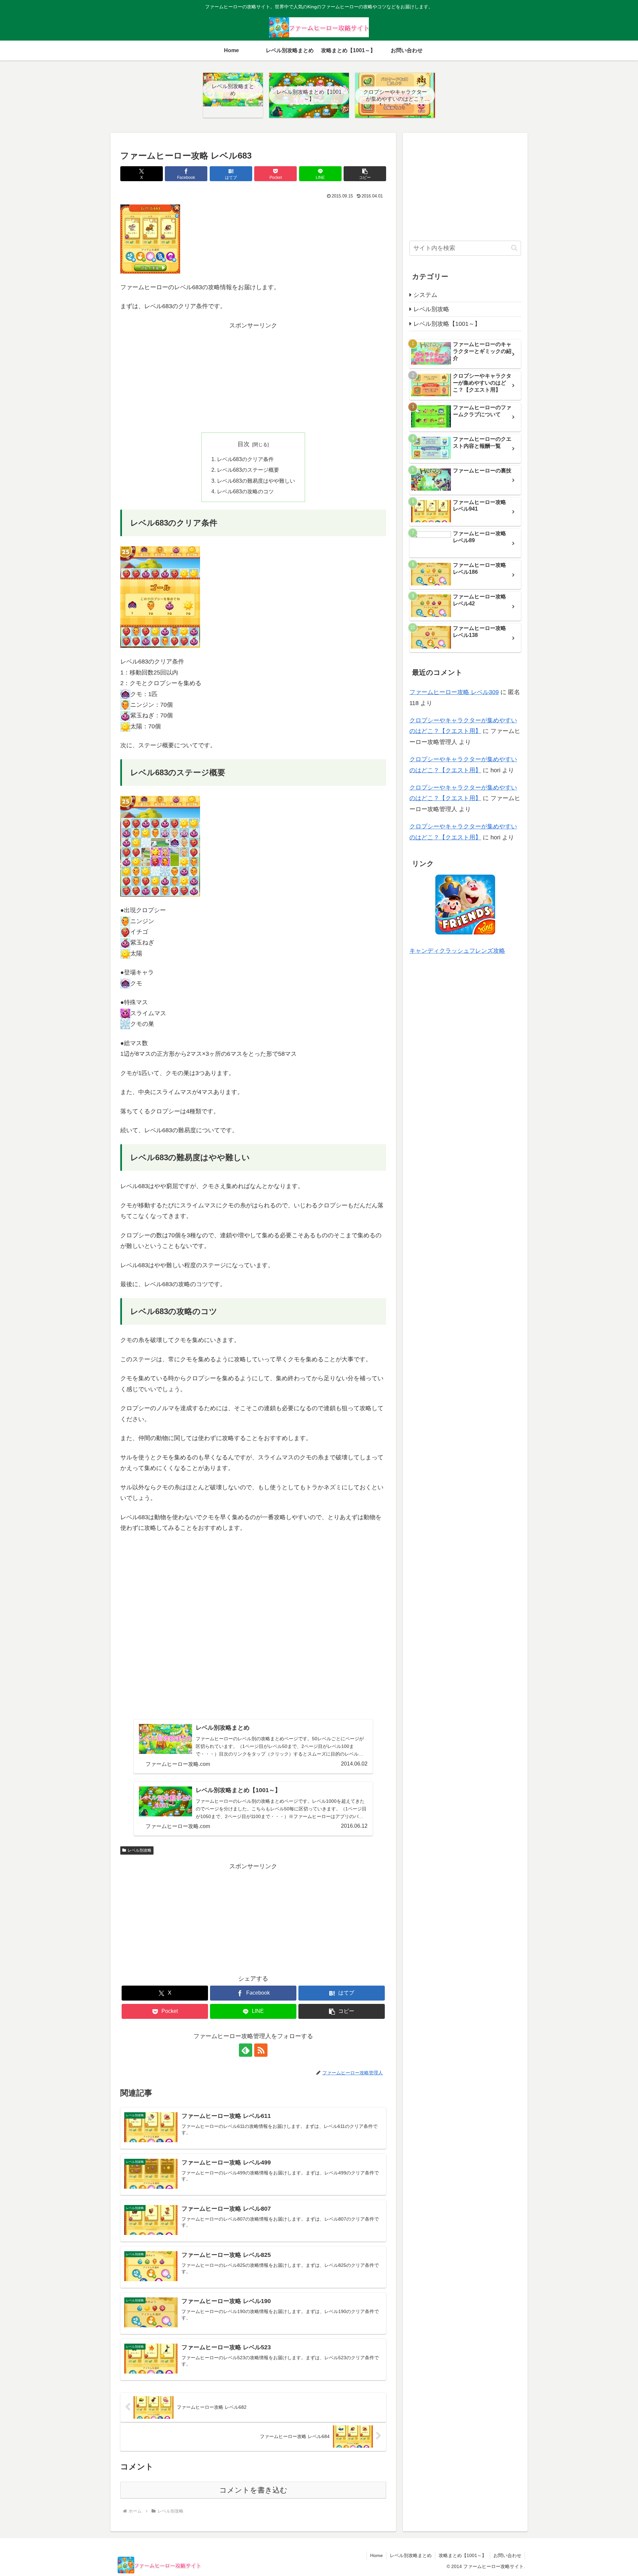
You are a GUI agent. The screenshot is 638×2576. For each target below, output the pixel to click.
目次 (244, 444)
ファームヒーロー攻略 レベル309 (454, 692)
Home (376, 2555)
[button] (365, 174)
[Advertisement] (253, 377)
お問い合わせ (507, 2555)
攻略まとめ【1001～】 (463, 2555)
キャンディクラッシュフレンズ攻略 (457, 951)
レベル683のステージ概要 (248, 470)
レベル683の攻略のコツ (245, 491)
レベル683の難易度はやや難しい (256, 481)
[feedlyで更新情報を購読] (246, 2050)
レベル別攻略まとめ (411, 2555)
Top (622, 2560)
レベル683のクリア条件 (245, 459)
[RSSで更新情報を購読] (261, 2050)
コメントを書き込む (253, 2490)
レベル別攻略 (140, 1850)
